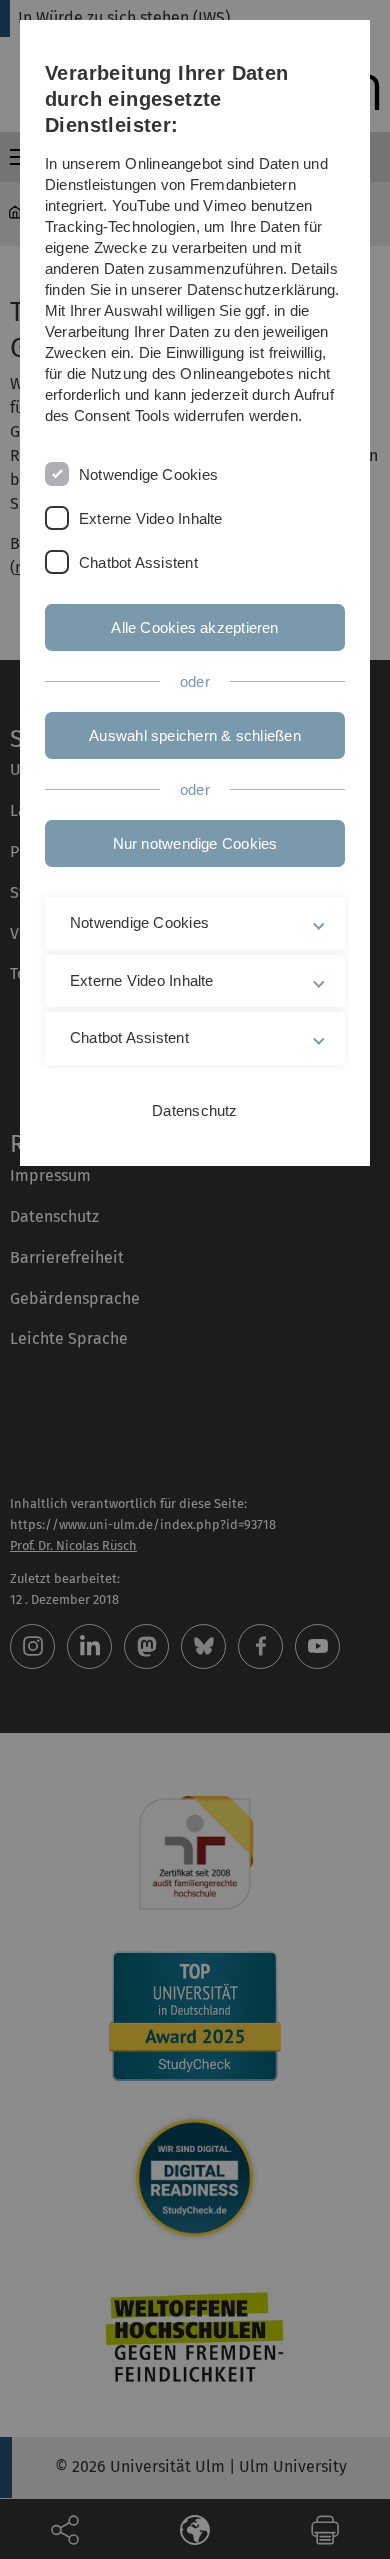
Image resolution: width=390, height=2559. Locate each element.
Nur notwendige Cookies (195, 843)
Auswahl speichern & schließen (195, 735)
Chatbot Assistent (138, 562)
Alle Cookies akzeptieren (194, 627)
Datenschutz (194, 1110)
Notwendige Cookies (148, 474)
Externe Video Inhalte (151, 518)
